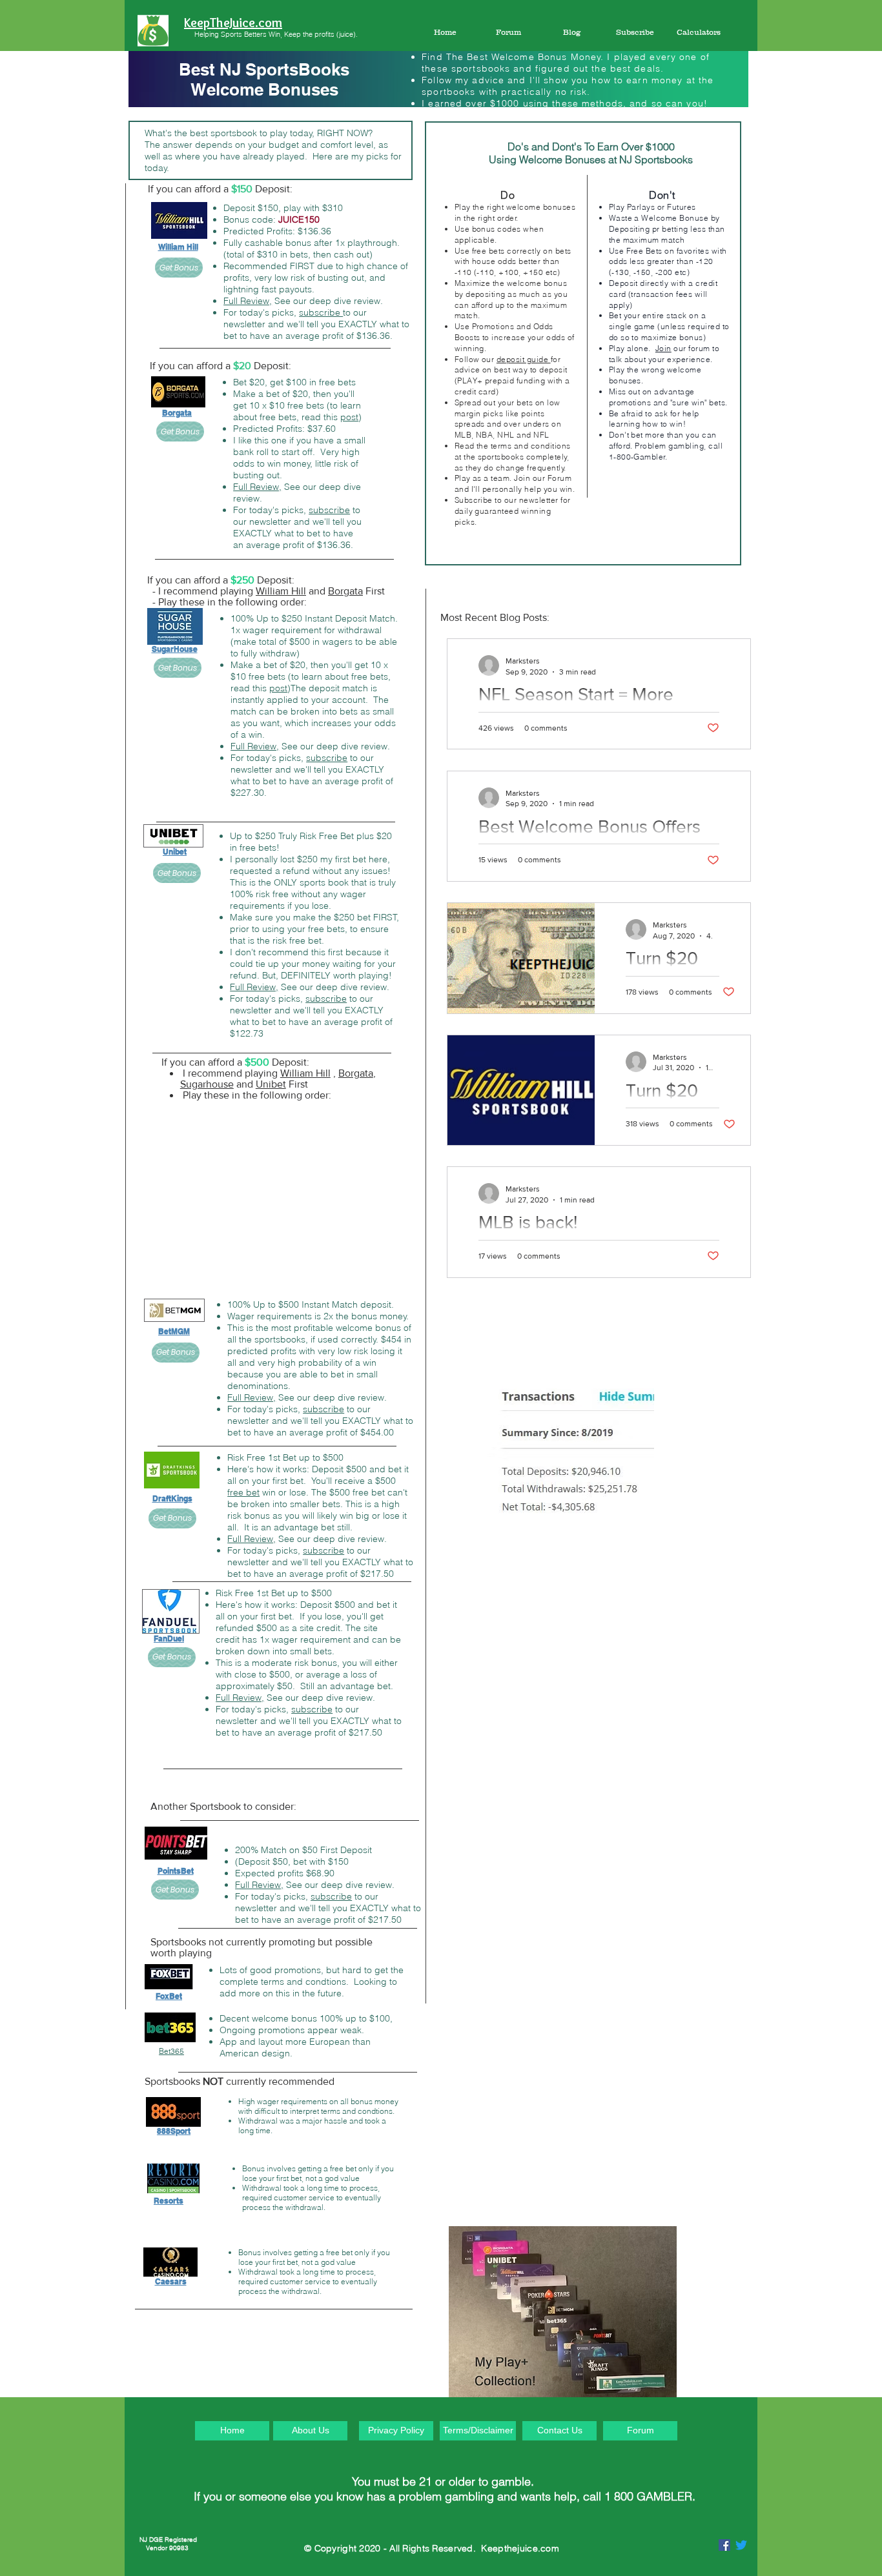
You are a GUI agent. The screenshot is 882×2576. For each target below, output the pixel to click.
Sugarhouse (207, 1084)
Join (663, 348)
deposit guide (524, 359)
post (349, 417)
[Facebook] (724, 2545)
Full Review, (248, 301)
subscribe (321, 312)
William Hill (281, 591)
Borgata (345, 591)
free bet (243, 1492)
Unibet (271, 1084)
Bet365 (171, 2051)
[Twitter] (741, 2545)
